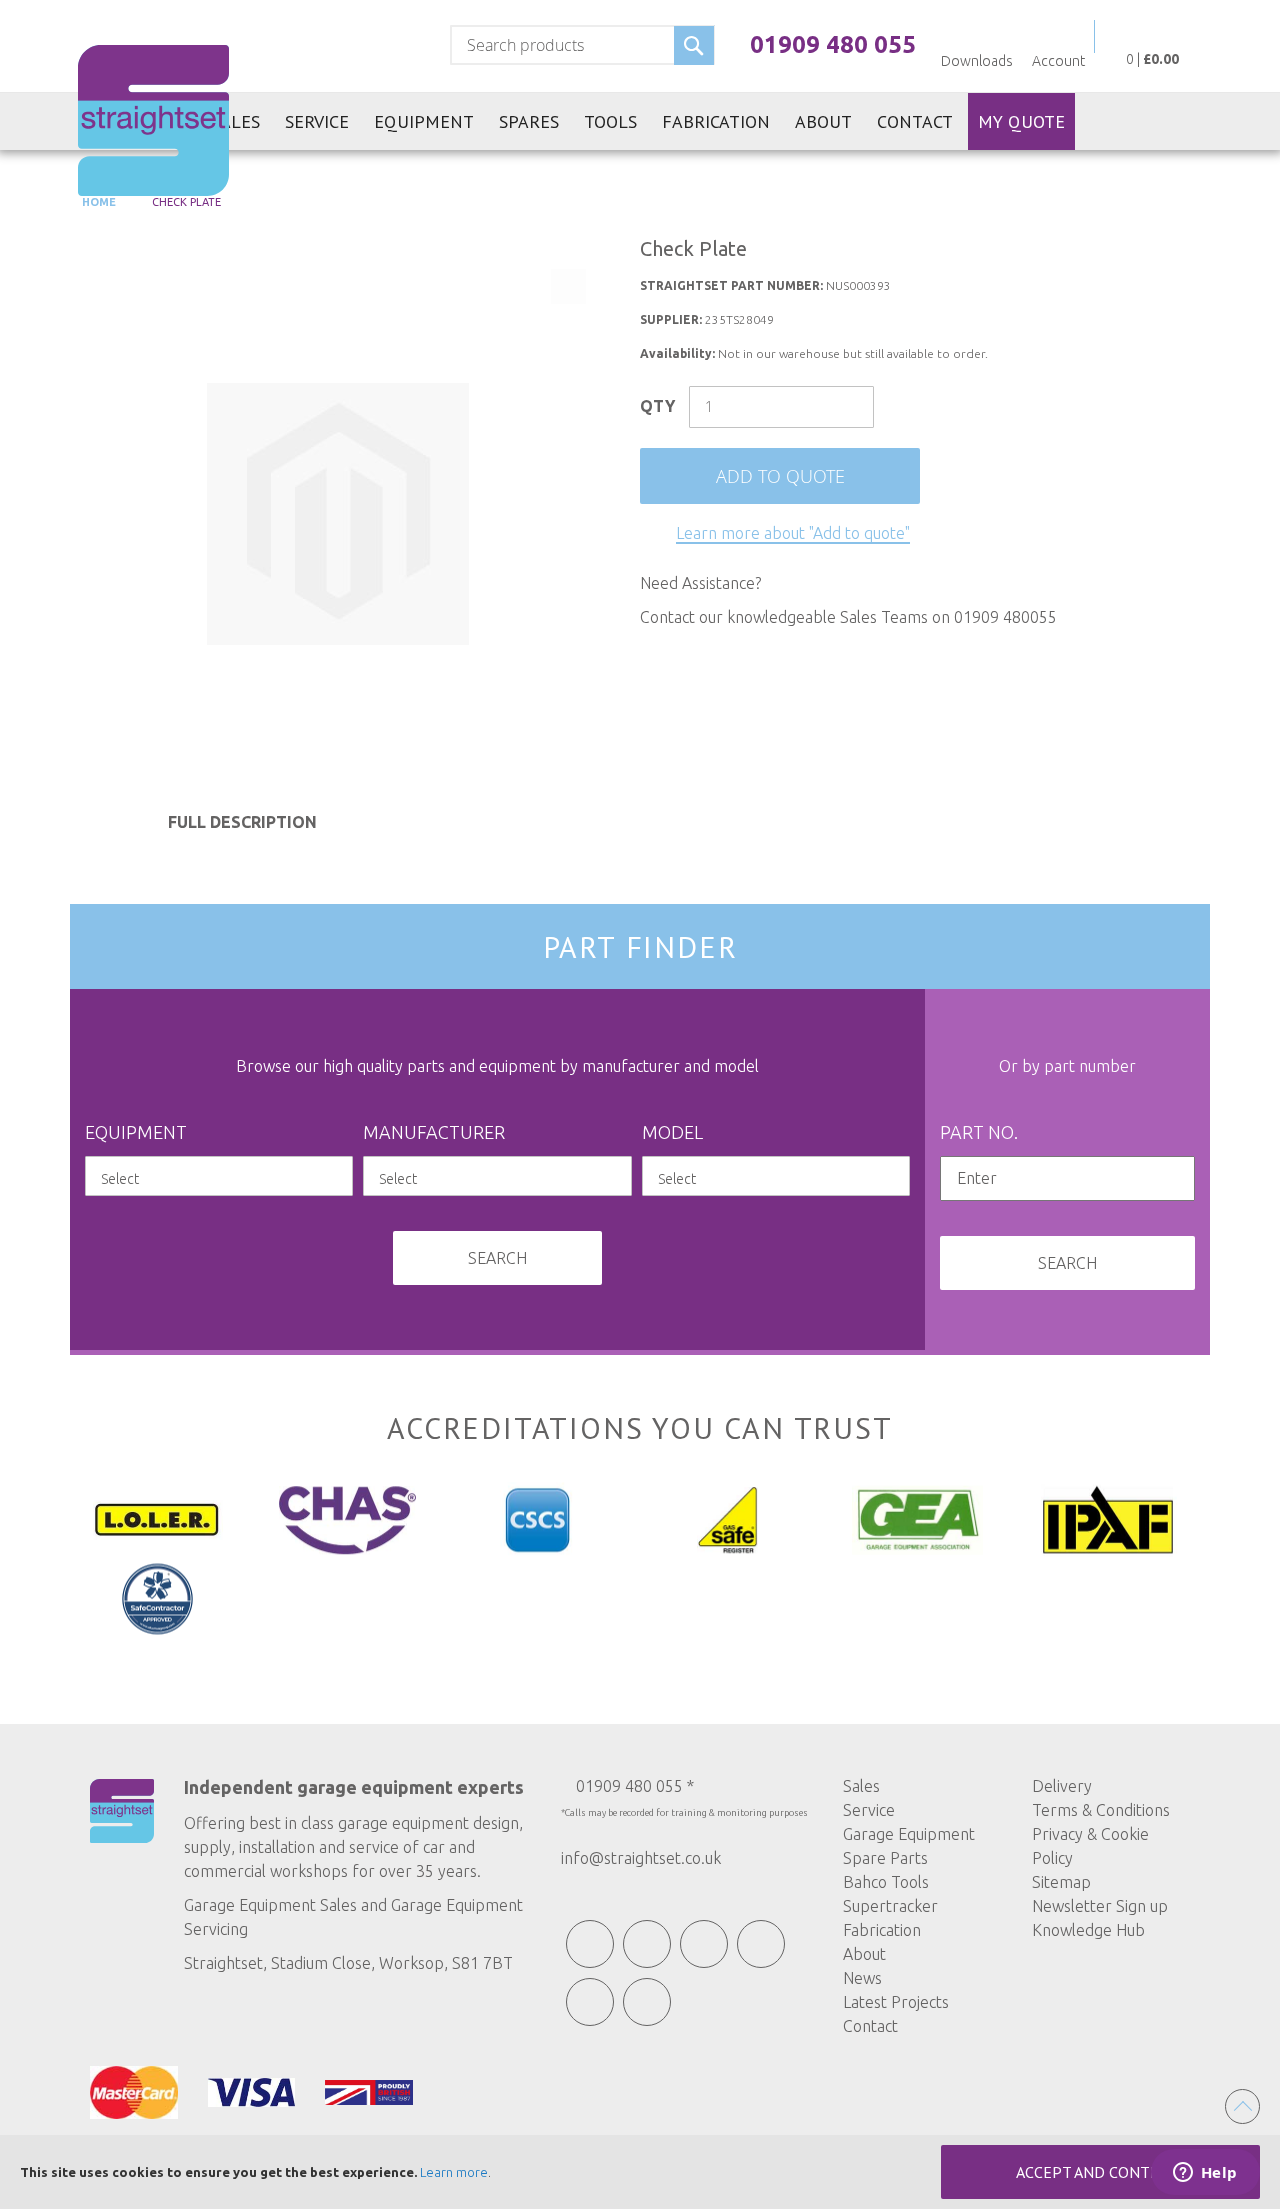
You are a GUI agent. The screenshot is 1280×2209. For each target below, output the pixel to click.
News (862, 1978)
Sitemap (1061, 1882)
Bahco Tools (886, 1882)
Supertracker (890, 1906)
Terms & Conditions (1101, 1810)
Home (97, 202)
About (864, 1954)
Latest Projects (896, 2002)
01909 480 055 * (635, 1786)
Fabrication (882, 1930)
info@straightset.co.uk (641, 1858)
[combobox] (582, 45)
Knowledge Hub (1088, 1930)
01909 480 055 (833, 44)
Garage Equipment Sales (270, 1905)
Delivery (1062, 1786)
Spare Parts (885, 1858)
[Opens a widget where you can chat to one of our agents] (1205, 2174)
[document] (640, 2172)
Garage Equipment (909, 1834)
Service (869, 1810)
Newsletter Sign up (1100, 1906)
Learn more (454, 2172)
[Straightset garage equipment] (153, 120)
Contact (870, 2026)
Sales (861, 1786)
